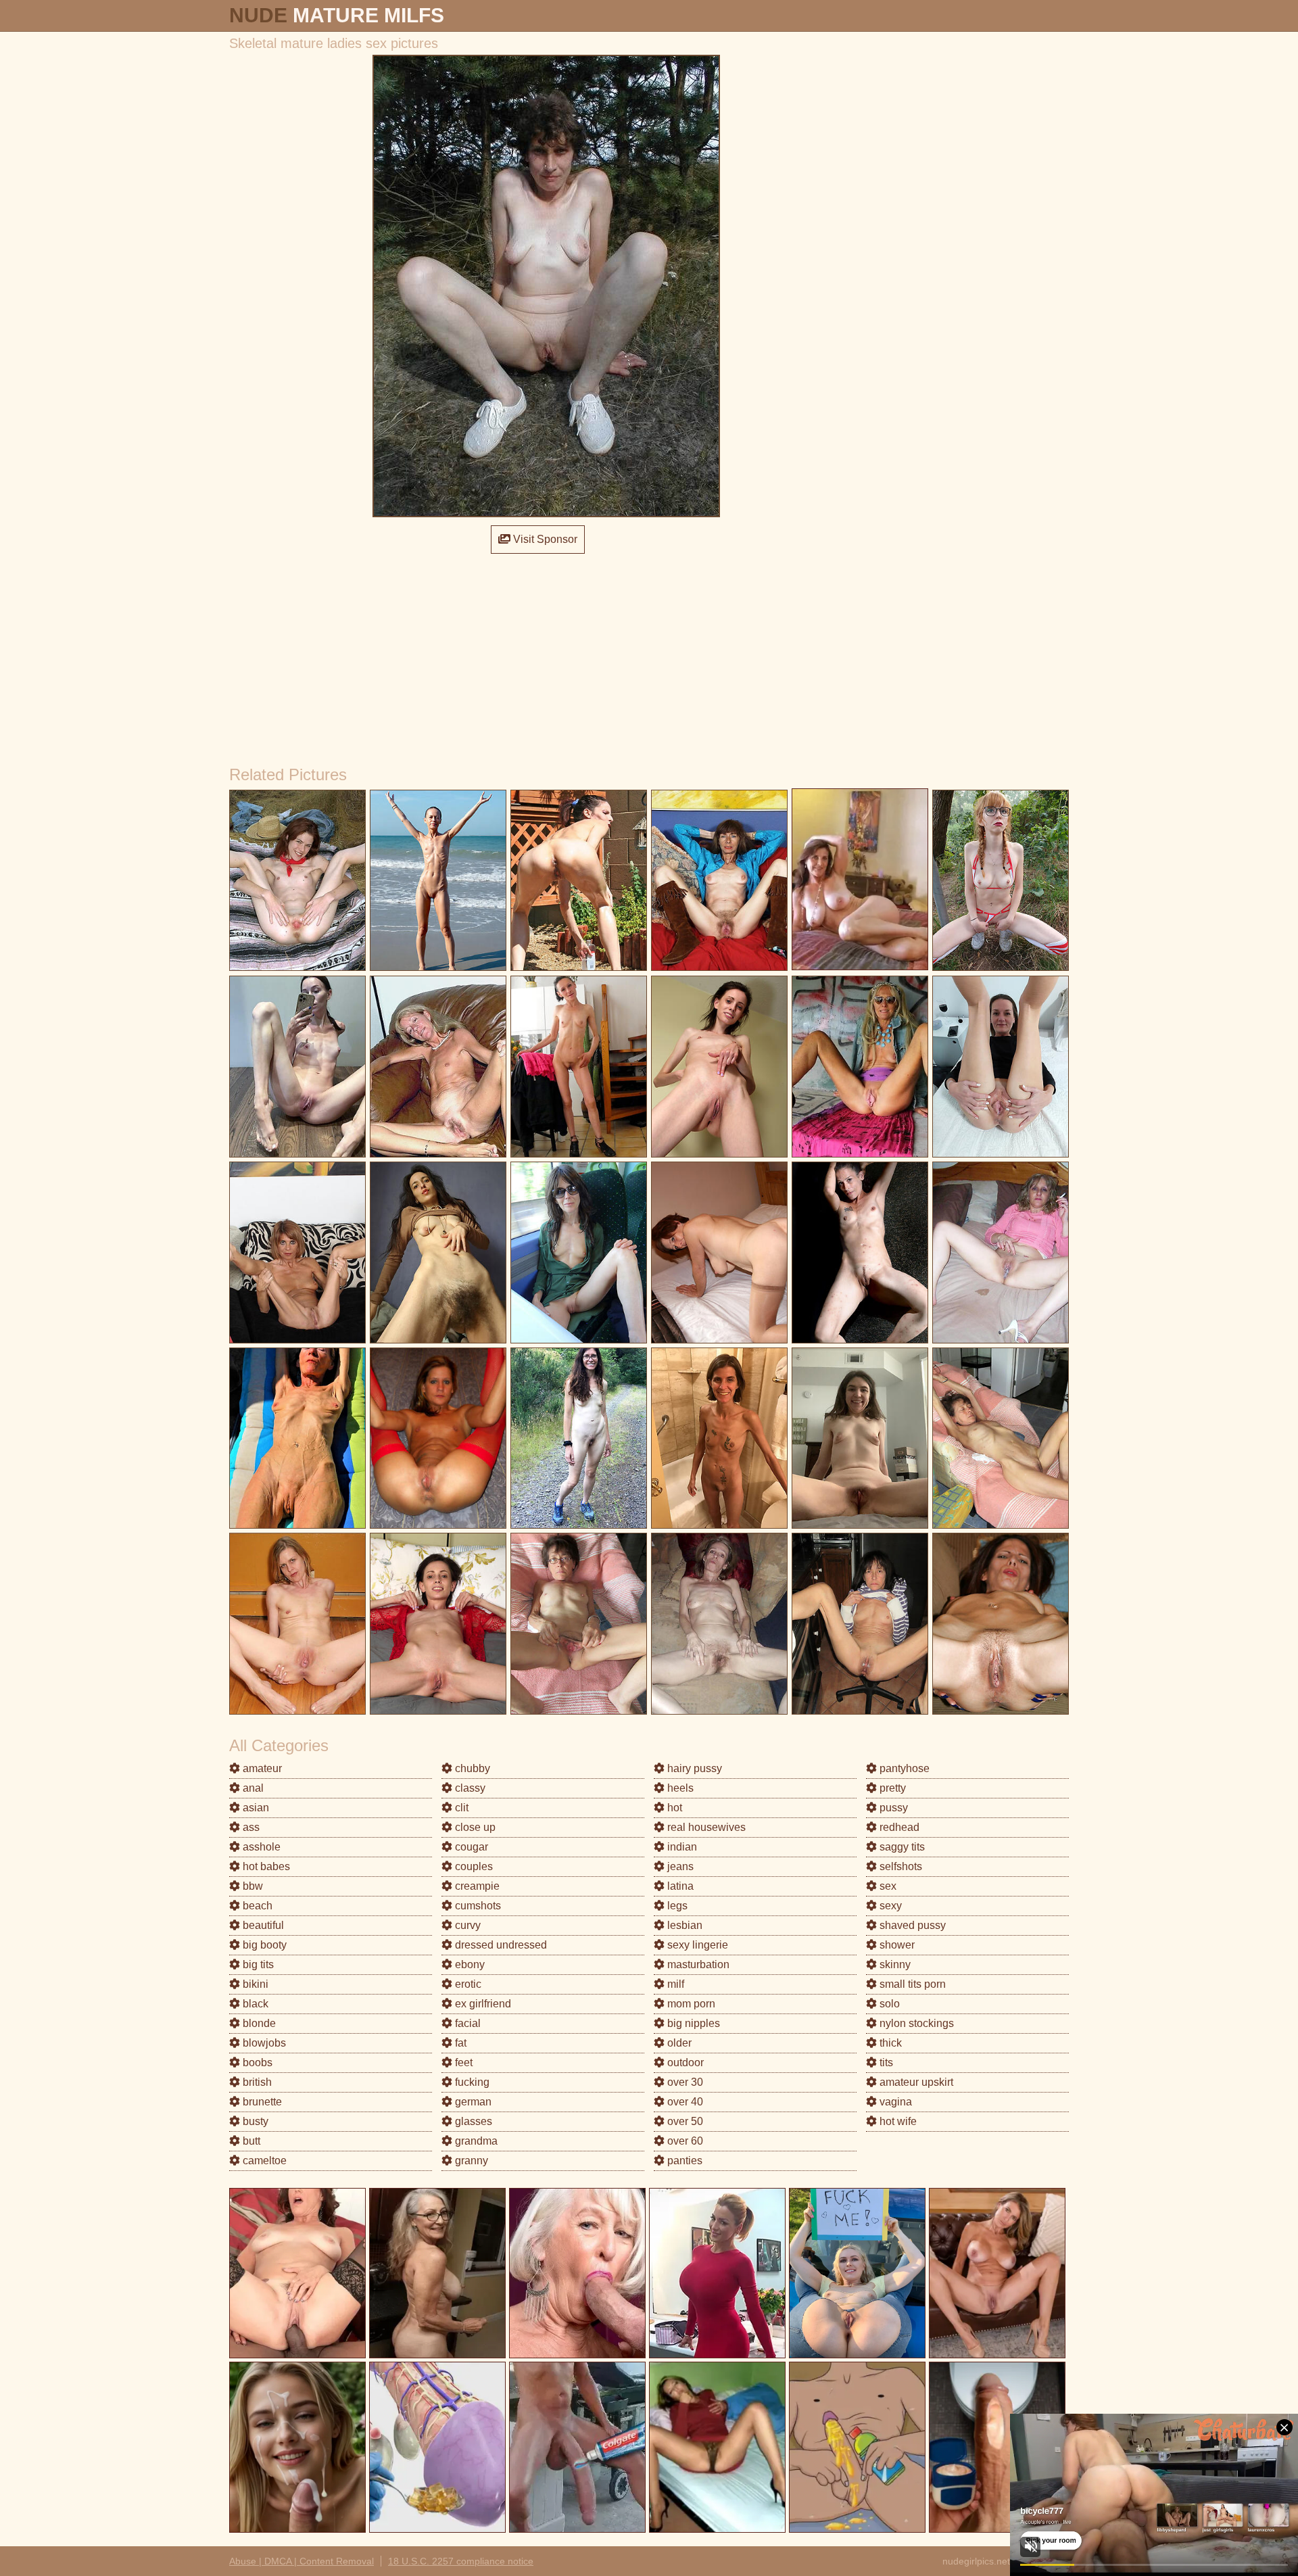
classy (469, 1788)
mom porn (690, 2004)
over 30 (684, 2082)
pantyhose (903, 1768)
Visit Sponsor (544, 539)
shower (896, 1945)
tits (885, 2062)
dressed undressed (500, 1945)
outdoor (684, 2062)
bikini (254, 1984)
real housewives (705, 1827)
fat (459, 2043)
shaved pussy (911, 1925)
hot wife (897, 2121)
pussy (892, 1808)
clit (460, 1808)
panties (683, 2161)
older (678, 2043)
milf (674, 1984)
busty (254, 2121)
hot (673, 1808)
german (472, 2102)
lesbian (683, 1925)
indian (681, 1847)
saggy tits (901, 1847)
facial (466, 2023)
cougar (470, 1847)
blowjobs (263, 2043)
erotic (467, 1984)
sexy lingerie (696, 1945)
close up (474, 1827)
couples (473, 1866)
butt (250, 2141)
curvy (466, 1925)
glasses (472, 2121)
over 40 (684, 2102)
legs (676, 1906)
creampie (476, 1886)
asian (255, 1808)
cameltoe (263, 2161)
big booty (263, 1945)
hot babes (265, 1866)
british (256, 2082)
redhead (898, 1827)
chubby (471, 1768)
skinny (894, 1964)
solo (888, 2004)
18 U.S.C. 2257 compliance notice (461, 2561)
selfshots (899, 1866)
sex (887, 1886)
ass (250, 1827)
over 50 (684, 2121)
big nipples (692, 2023)
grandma (475, 2141)
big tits (257, 1964)
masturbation (697, 1964)
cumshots (477, 1906)
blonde (258, 2023)
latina (679, 1886)
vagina (894, 2102)
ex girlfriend (482, 2004)
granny (470, 2161)
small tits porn (911, 1984)
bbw (251, 1886)
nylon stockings (915, 2023)
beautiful (262, 1925)
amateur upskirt (915, 2082)
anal (252, 1788)
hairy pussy (693, 1768)
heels (679, 1788)
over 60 (684, 2141)
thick (889, 2043)
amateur (261, 1768)
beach (256, 1906)
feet (462, 2062)
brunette (261, 2102)
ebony (468, 1964)
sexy (889, 1906)
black (254, 2004)
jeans (679, 1866)
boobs (256, 2062)
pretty (891, 1788)
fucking (471, 2082)
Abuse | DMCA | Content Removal (302, 2561)
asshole (260, 1847)
